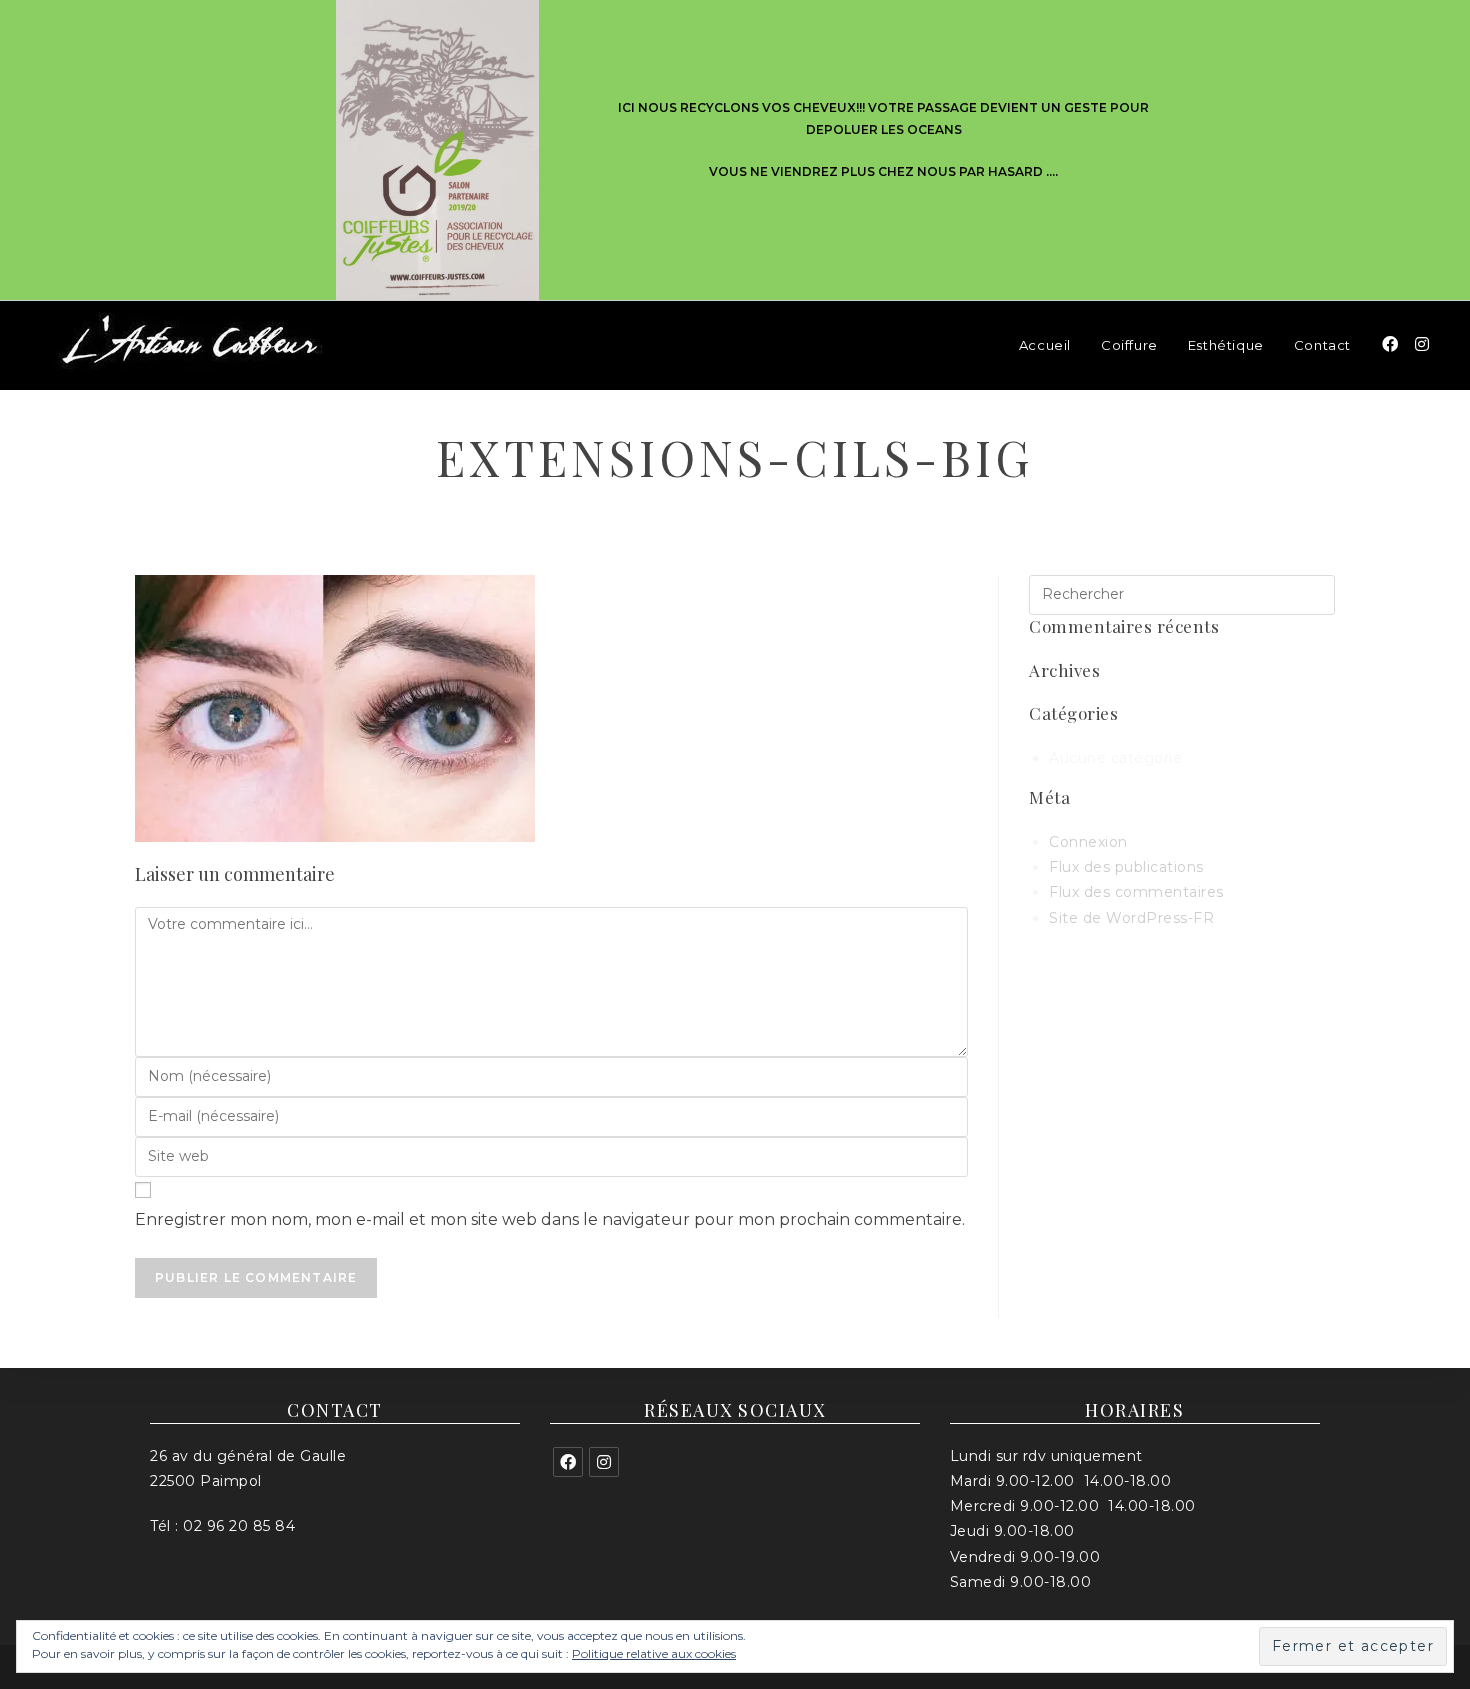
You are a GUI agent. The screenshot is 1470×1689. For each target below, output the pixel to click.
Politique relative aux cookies (654, 1653)
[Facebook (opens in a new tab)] (1390, 344)
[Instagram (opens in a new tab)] (1422, 344)
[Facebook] (568, 1462)
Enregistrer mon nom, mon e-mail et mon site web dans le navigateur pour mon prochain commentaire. (550, 1219)
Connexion (1088, 842)
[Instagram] (604, 1462)
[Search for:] (1182, 593)
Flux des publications (1126, 867)
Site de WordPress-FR (1131, 918)
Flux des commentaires (1136, 892)
